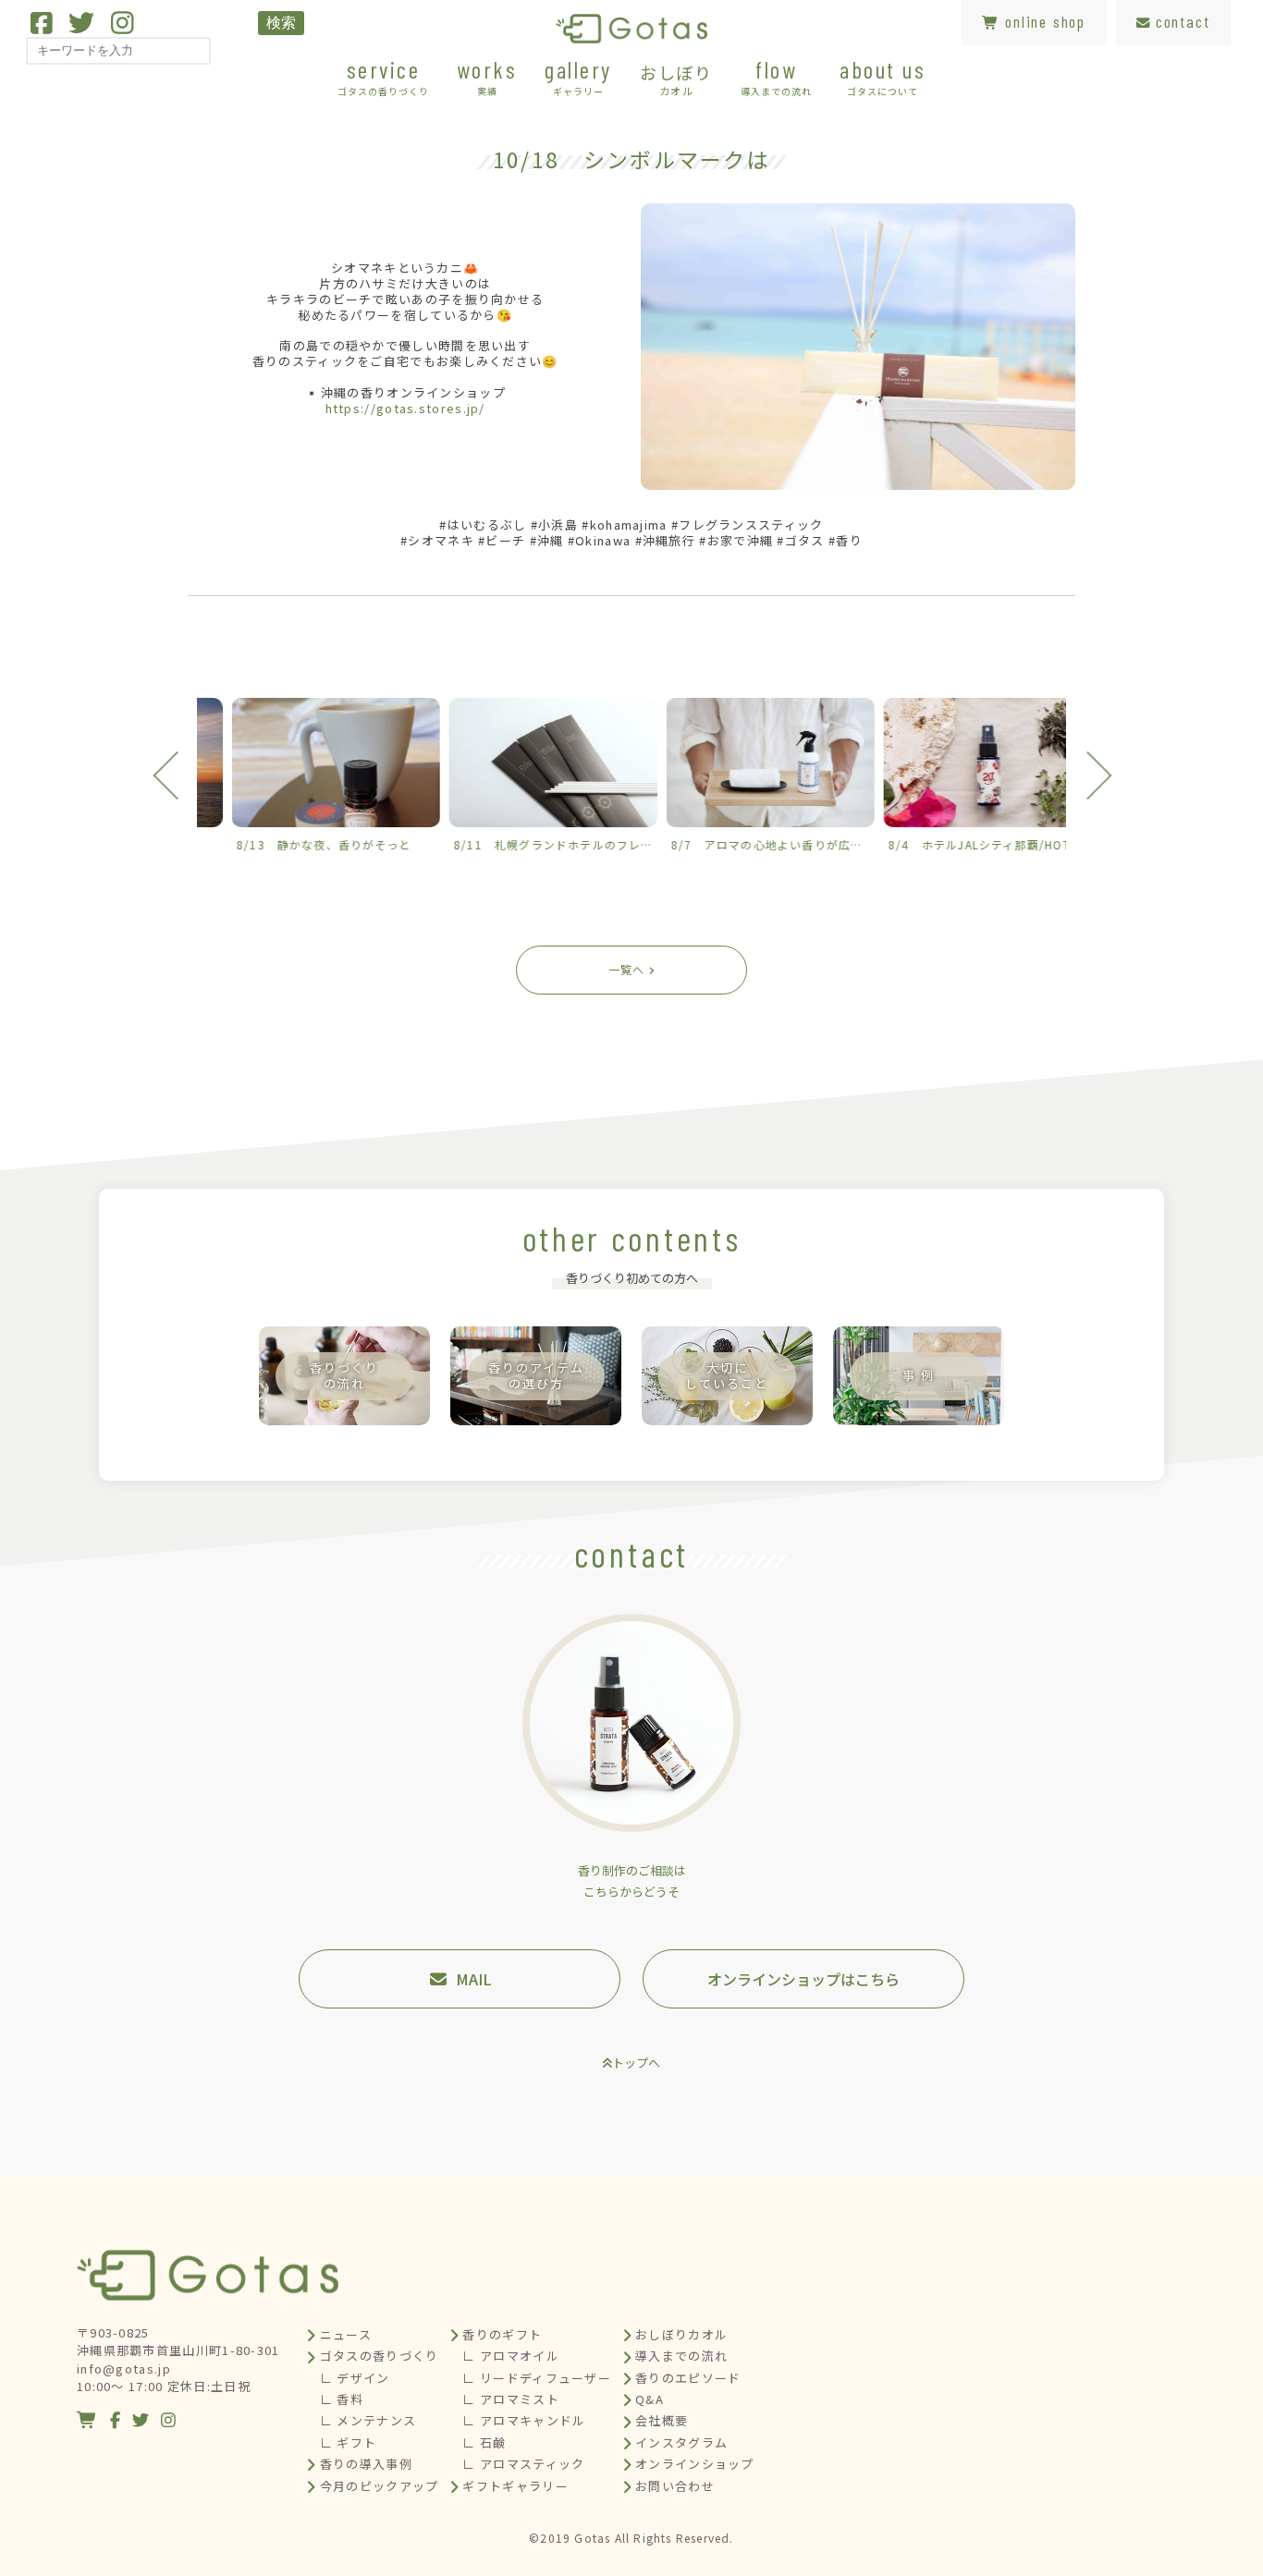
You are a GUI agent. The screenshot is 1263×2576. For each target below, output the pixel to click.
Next (1087, 775)
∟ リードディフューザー (537, 2378)
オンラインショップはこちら (803, 1979)
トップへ (636, 2063)
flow (776, 76)
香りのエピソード (688, 2378)
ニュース (346, 2334)
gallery (578, 76)
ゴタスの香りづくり (380, 2356)
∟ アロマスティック (523, 2464)
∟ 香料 (342, 2399)
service (383, 76)
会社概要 (662, 2420)
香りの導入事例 (366, 2464)
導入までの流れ (681, 2356)
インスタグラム (681, 2442)
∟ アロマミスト (510, 2399)
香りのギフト (502, 2334)
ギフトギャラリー (515, 2486)
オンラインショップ (695, 2464)
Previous (176, 775)
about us (883, 76)
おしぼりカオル (681, 2334)
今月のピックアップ (380, 2486)
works (487, 76)
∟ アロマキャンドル (524, 2420)
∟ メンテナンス (368, 2420)
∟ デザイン (355, 2378)
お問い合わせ (675, 2486)
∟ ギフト (349, 2442)
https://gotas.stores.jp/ (405, 408)
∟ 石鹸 (484, 2442)
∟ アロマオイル (510, 2356)
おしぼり (676, 79)
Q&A (650, 2399)
